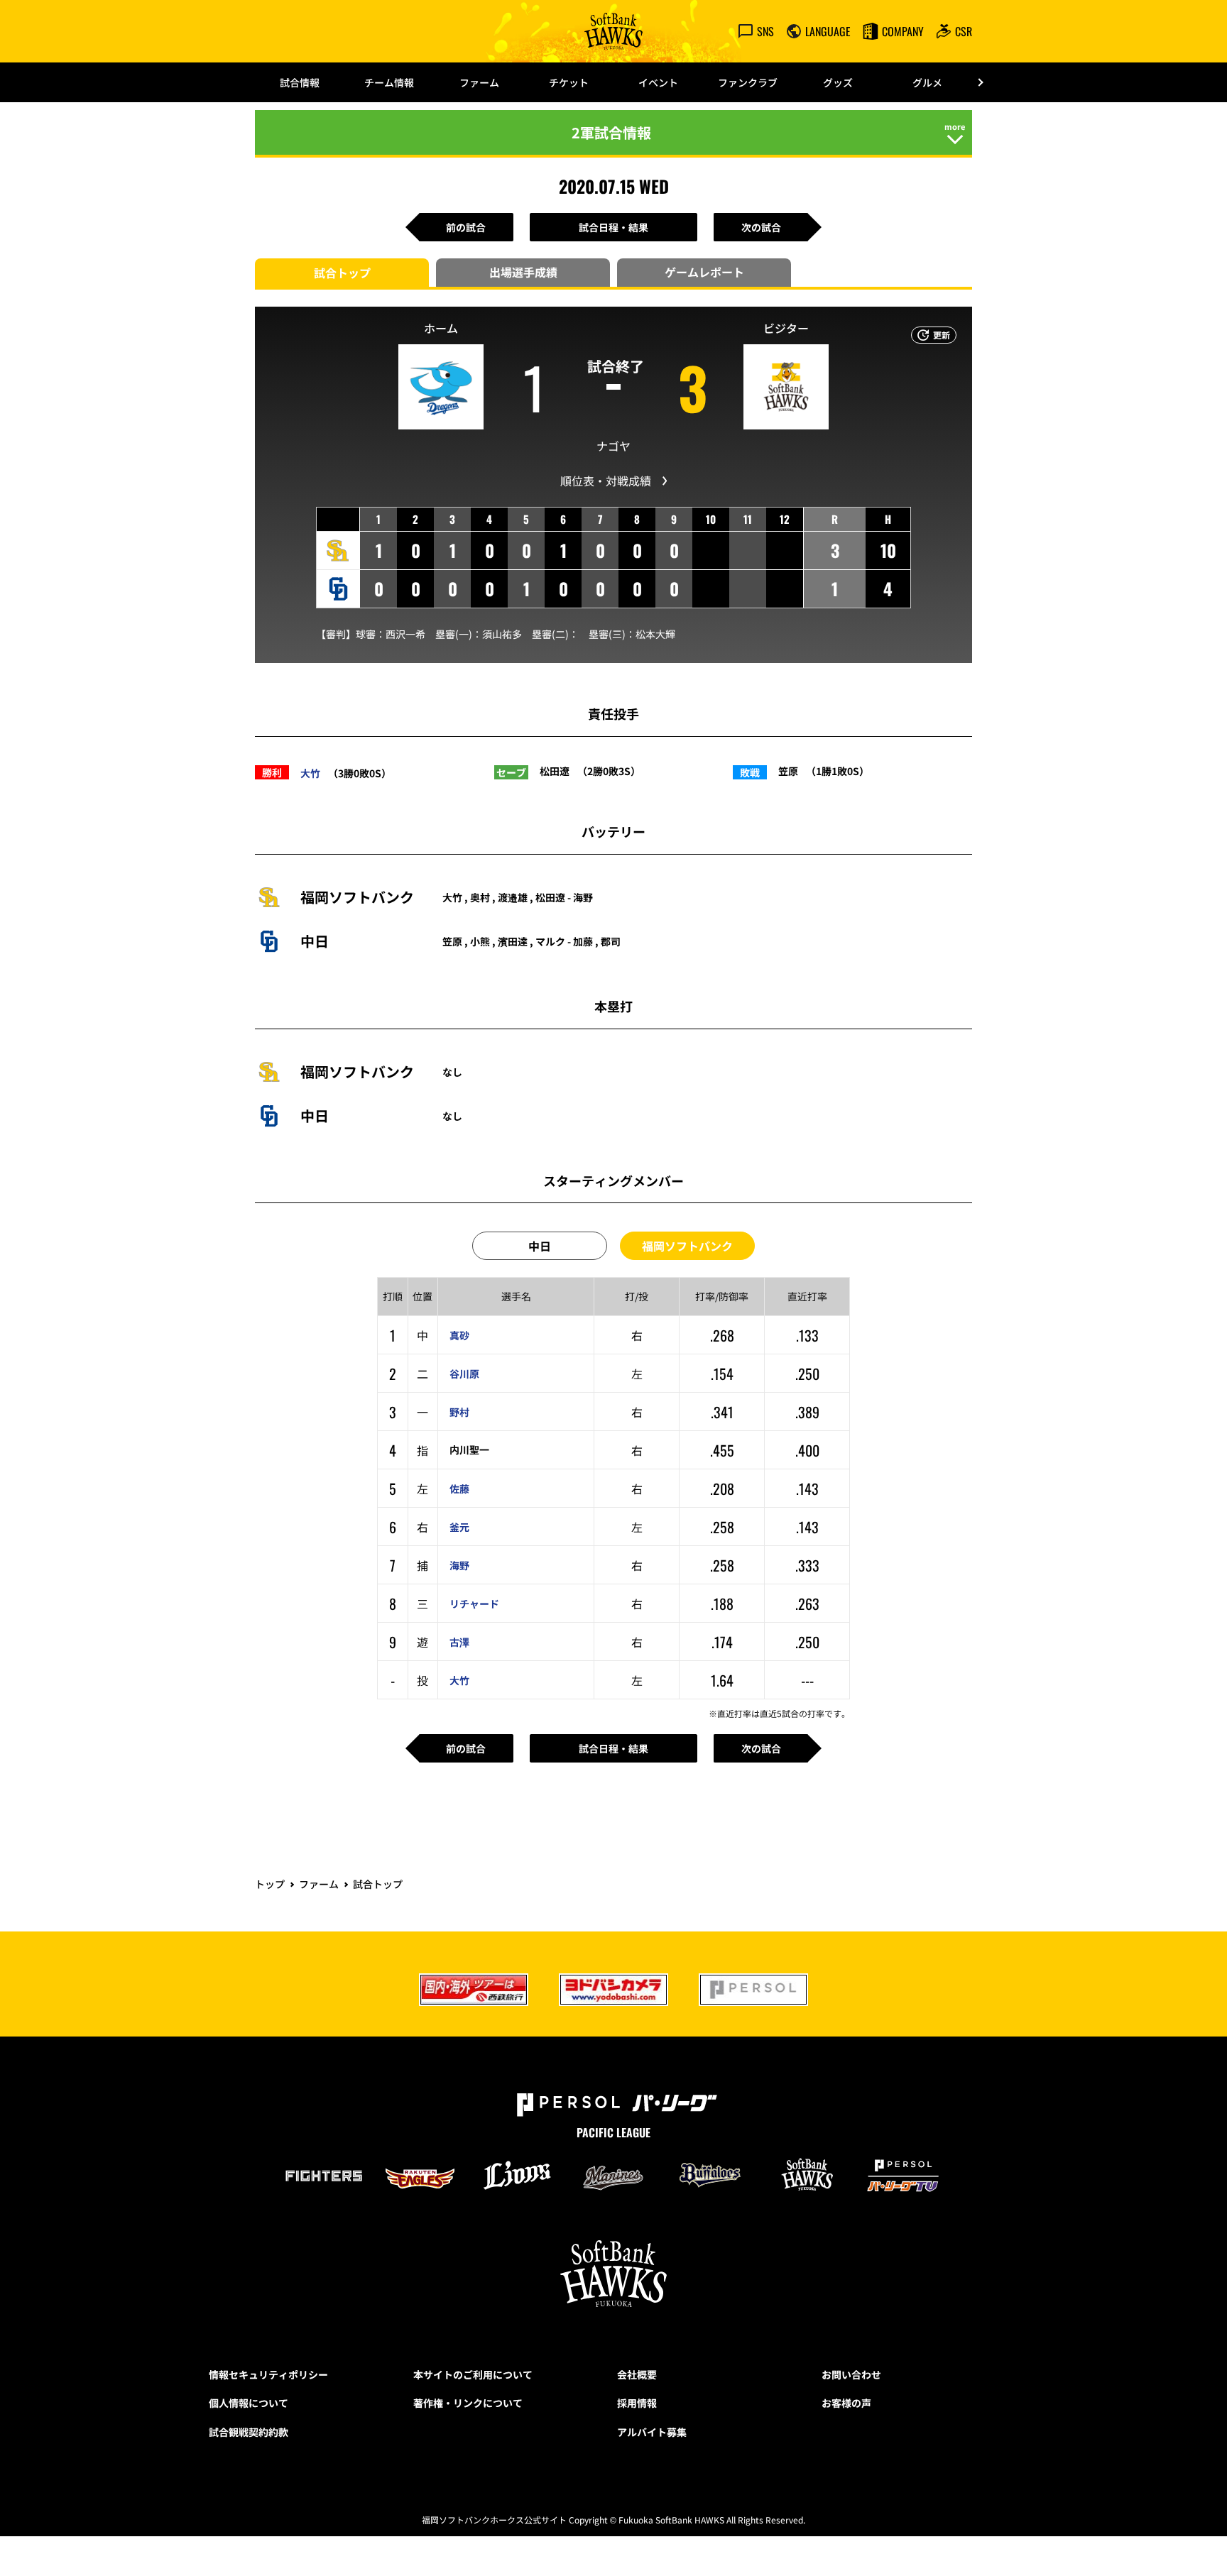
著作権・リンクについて (468, 2403)
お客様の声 (846, 2403)
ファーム (479, 82)
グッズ (838, 82)
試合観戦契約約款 (249, 2432)
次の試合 (761, 227)
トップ (270, 1884)
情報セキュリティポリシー (268, 2374)
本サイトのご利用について (473, 2374)
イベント (658, 82)
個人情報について (249, 2403)
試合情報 (300, 82)
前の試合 (466, 227)
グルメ (927, 82)
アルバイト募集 (652, 2432)
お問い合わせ (851, 2374)
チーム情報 (389, 82)
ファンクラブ (748, 82)
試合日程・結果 (613, 227)
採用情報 (637, 2403)
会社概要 (637, 2374)
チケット (569, 82)
